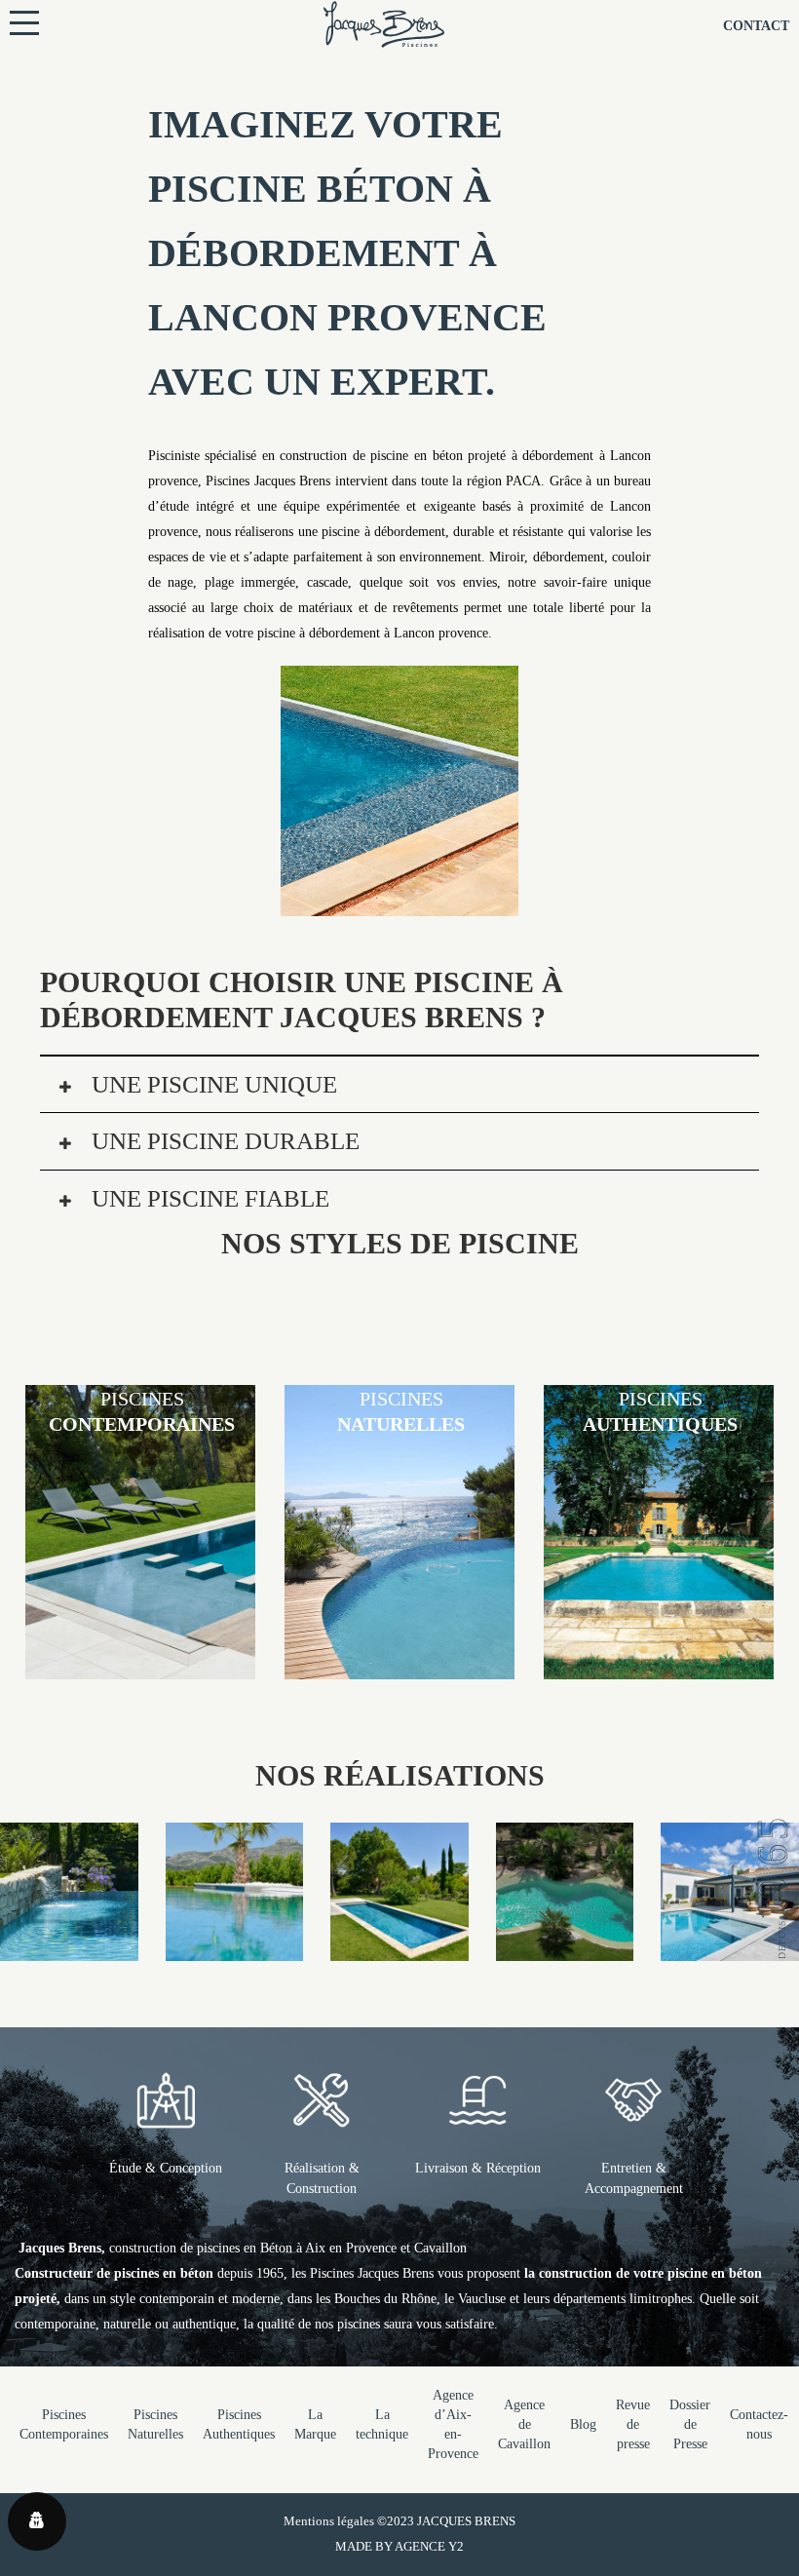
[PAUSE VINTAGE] (399, 1948)
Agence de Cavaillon (524, 2424)
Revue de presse (633, 2424)
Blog (583, 2424)
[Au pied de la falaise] (69, 1948)
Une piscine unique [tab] (211, 1084)
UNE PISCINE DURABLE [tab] (223, 1141)
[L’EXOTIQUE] (565, 1948)
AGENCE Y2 (429, 2546)
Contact (756, 26)
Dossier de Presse (690, 2424)
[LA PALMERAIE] (235, 1948)
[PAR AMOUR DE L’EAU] (730, 1948)
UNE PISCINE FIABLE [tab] (208, 1198)
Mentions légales (329, 2521)
